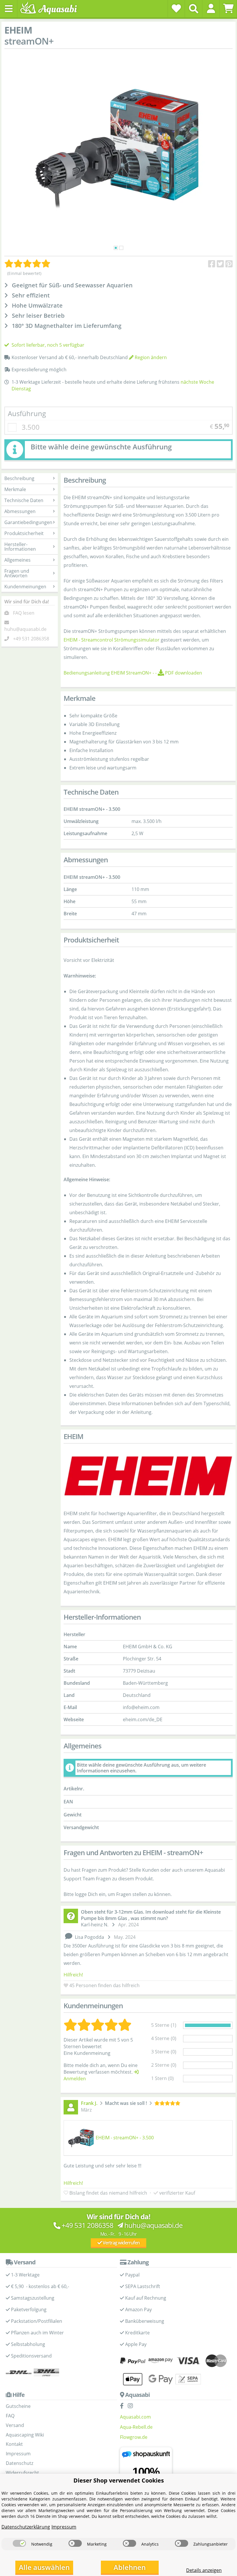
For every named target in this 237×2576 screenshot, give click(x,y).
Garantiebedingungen (28, 522)
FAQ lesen (24, 613)
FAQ (10, 2416)
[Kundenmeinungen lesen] (27, 264)
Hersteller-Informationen (20, 547)
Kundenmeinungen (25, 587)
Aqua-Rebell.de (136, 2427)
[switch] (19, 2543)
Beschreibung (19, 478)
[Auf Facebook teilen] (212, 264)
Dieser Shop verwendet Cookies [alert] (119, 2480)
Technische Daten (24, 500)
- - (133, 673)
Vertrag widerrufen (121, 2243)
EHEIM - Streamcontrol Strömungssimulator (112, 640)
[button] (211, 8)
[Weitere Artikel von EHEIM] (148, 1476)
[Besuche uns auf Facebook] (123, 2406)
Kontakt (14, 2444)
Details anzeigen (204, 2570)
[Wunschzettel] (176, 8)
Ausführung (27, 413)
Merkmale (15, 489)
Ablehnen (130, 2567)
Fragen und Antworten (17, 573)
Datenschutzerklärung (26, 2527)
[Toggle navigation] (9, 9)
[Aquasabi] (51, 9)
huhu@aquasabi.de (25, 629)
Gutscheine (18, 2406)
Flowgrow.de (134, 2437)
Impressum (18, 2454)
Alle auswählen (44, 2567)
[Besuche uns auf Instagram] (132, 2406)
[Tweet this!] (220, 264)
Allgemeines (17, 560)
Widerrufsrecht (22, 2473)
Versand (15, 2425)
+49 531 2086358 (31, 639)
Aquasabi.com (135, 2417)
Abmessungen (20, 511)
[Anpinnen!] (229, 264)
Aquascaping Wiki (25, 2435)
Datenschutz (20, 2463)
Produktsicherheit (24, 533)
